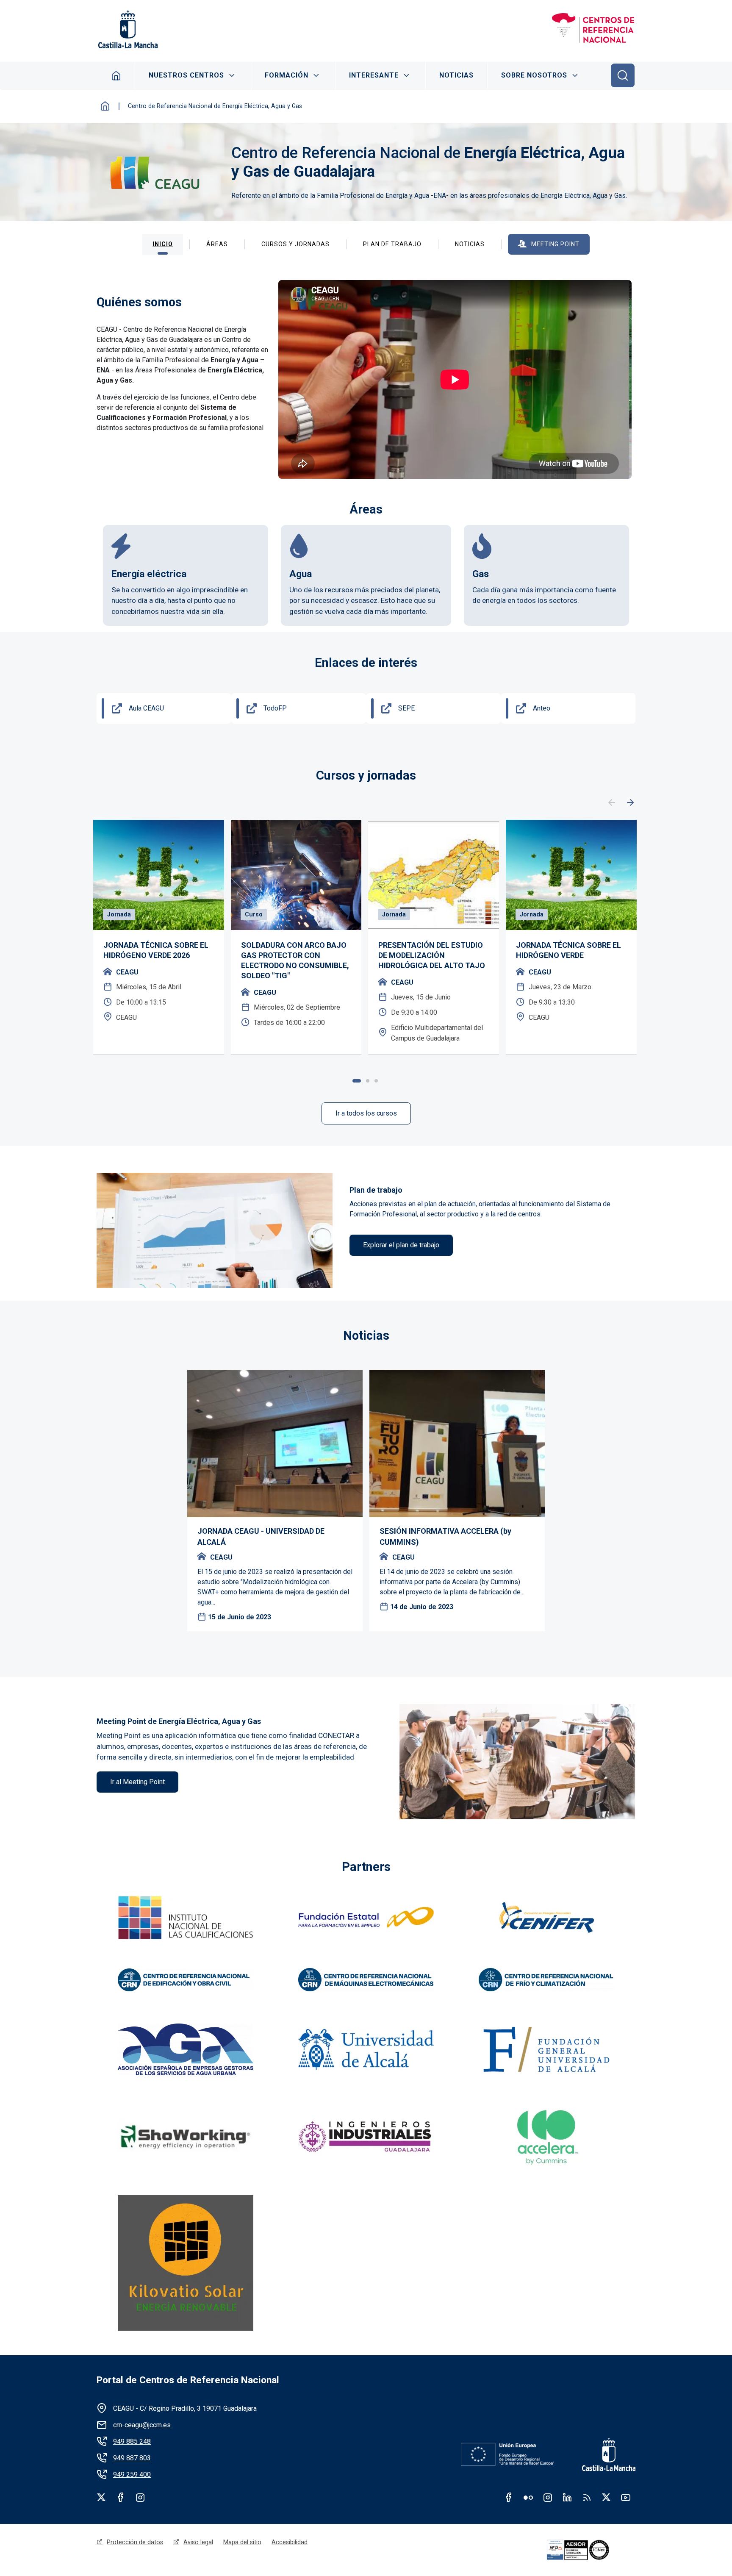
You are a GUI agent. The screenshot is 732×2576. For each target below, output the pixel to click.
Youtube (626, 2497)
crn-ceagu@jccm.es (142, 2425)
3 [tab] (376, 1081)
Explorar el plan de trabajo (401, 1245)
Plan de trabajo (392, 244)
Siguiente (630, 803)
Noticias (456, 75)
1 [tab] (357, 1081)
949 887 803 (132, 2458)
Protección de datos (135, 2542)
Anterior (612, 803)
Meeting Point (555, 244)
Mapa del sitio (242, 2542)
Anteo (542, 708)
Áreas (217, 244)
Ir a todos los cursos (366, 1113)
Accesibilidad (290, 2542)
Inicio (116, 75)
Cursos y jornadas (295, 244)
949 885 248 (132, 2441)
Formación (287, 75)
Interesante (374, 75)
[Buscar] (623, 75)
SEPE (406, 708)
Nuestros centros (186, 75)
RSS (587, 2497)
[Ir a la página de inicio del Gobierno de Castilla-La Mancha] (127, 29)
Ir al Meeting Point (137, 1782)
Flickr (528, 2497)
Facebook (121, 2497)
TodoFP (275, 708)
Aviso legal (198, 2542)
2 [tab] (368, 1081)
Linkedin (567, 2497)
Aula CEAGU (146, 708)
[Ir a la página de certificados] (590, 2550)
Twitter (101, 2497)
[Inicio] (593, 29)
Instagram (140, 2497)
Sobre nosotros (534, 75)
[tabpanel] (159, 937)
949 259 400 (132, 2475)
